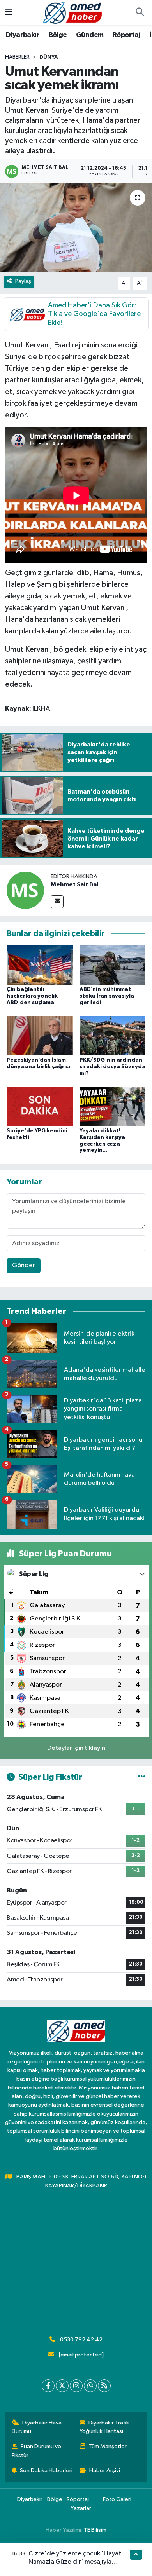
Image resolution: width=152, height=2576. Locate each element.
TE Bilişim (95, 2530)
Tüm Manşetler (108, 2446)
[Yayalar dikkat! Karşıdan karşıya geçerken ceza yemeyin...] (113, 1106)
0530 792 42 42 (81, 2340)
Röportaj (126, 35)
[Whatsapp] (90, 2386)
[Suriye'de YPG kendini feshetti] (40, 1106)
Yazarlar (81, 2508)
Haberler (17, 57)
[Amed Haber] (72, 12)
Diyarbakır (23, 35)
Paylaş (23, 281)
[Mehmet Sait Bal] (25, 890)
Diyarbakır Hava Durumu (37, 2427)
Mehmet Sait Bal (74, 884)
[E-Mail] (57, 902)
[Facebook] (48, 2386)
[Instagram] (76, 2386)
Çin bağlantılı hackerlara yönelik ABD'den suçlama (32, 996)
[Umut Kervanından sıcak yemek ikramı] (76, 228)
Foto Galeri (117, 2499)
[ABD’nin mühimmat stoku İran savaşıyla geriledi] (113, 965)
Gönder (24, 1265)
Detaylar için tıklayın (76, 1748)
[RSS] (104, 2386)
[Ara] (140, 13)
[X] (62, 2386)
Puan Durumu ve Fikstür (37, 2451)
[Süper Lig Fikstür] (142, 1777)
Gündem (90, 35)
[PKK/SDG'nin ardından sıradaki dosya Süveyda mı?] (113, 1035)
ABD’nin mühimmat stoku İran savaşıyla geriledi (107, 996)
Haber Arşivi (105, 2470)
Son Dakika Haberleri (46, 2470)
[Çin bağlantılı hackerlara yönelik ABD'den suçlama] (40, 965)
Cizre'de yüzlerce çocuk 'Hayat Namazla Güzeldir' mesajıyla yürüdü (75, 2562)
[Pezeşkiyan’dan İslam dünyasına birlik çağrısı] (40, 1035)
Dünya (49, 57)
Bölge (58, 35)
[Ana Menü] (9, 13)
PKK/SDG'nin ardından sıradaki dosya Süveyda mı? (112, 1067)
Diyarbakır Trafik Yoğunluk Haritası (104, 2427)
